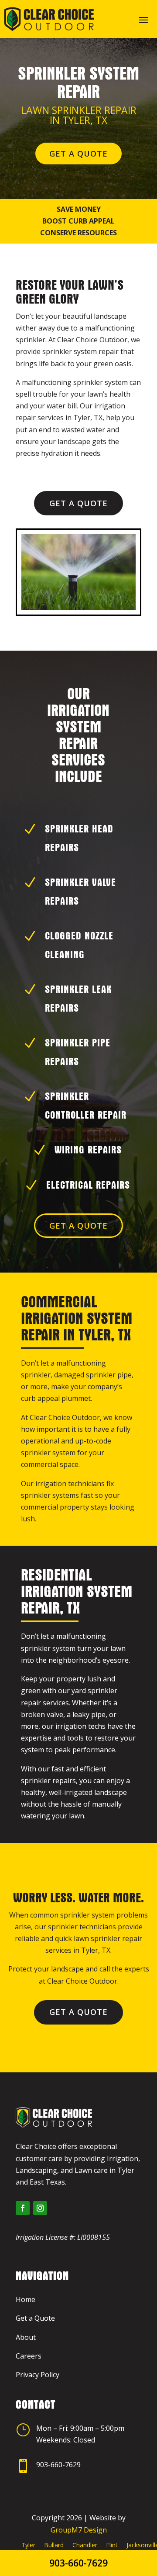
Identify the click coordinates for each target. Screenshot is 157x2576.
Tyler (28, 2545)
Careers (29, 2356)
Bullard (54, 2545)
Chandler (85, 2545)
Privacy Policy (38, 2375)
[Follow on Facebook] (23, 2208)
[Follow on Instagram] (40, 2208)
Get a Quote (78, 154)
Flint (112, 2545)
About (26, 2337)
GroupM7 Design (79, 2530)
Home (26, 2299)
